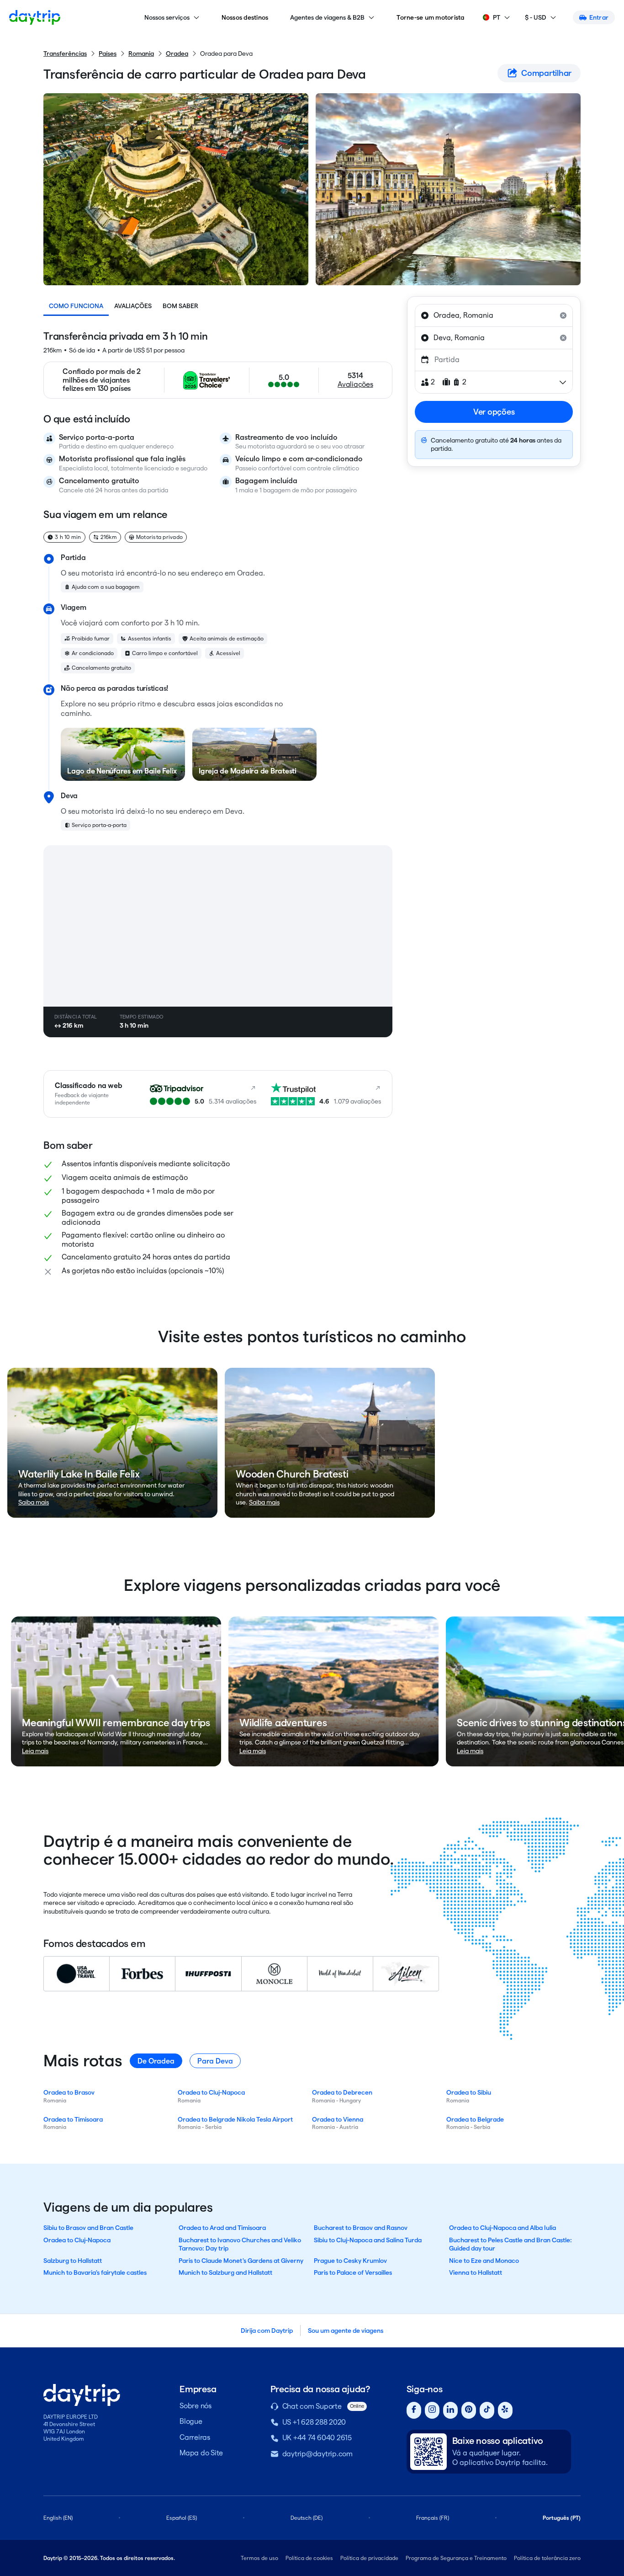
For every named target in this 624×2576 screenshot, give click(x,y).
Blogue (191, 2421)
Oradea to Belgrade (475, 2119)
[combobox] (494, 315)
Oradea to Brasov (69, 2092)
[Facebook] (414, 2410)
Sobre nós (196, 2406)
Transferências (65, 53)
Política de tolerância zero (547, 2558)
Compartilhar (546, 73)
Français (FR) (433, 2518)
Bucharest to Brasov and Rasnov (361, 2228)
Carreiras (195, 2437)
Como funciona (76, 306)
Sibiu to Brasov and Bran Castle (88, 2228)
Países (108, 53)
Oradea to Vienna (338, 2119)
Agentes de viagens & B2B (327, 17)
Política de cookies (309, 2558)
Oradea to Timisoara (73, 2119)
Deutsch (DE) (307, 2518)
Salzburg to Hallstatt (73, 2261)
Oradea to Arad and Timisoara (222, 2228)
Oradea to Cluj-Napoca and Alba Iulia (502, 2228)
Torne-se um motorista (430, 17)
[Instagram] (432, 2410)
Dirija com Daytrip (267, 2331)
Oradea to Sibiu (469, 2092)
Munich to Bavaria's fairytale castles (95, 2272)
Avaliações (133, 306)
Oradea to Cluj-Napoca (211, 2092)
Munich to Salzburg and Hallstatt (225, 2272)
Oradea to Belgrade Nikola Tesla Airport (235, 2119)
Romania (141, 53)
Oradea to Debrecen (342, 2092)
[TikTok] (487, 2410)
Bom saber (180, 306)
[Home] (35, 17)
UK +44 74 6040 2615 (317, 2438)
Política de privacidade (369, 2558)
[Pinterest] (469, 2410)
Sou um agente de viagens (346, 2331)
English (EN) (58, 2518)
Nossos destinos (245, 17)
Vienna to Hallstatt (476, 2272)
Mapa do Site (201, 2453)
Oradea (177, 53)
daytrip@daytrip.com (317, 2454)
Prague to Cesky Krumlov (350, 2261)
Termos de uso (259, 2558)
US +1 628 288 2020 (314, 2422)
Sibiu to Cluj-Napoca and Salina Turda (368, 2240)
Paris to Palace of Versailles (353, 2272)
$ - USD (536, 17)
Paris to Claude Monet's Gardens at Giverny (241, 2261)
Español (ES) (182, 2518)
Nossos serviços (167, 17)
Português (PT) (562, 2518)
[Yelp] (505, 2410)
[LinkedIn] (450, 2410)
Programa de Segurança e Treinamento (456, 2558)
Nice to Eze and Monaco (484, 2261)
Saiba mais (34, 1502)
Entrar (599, 17)
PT (497, 17)
